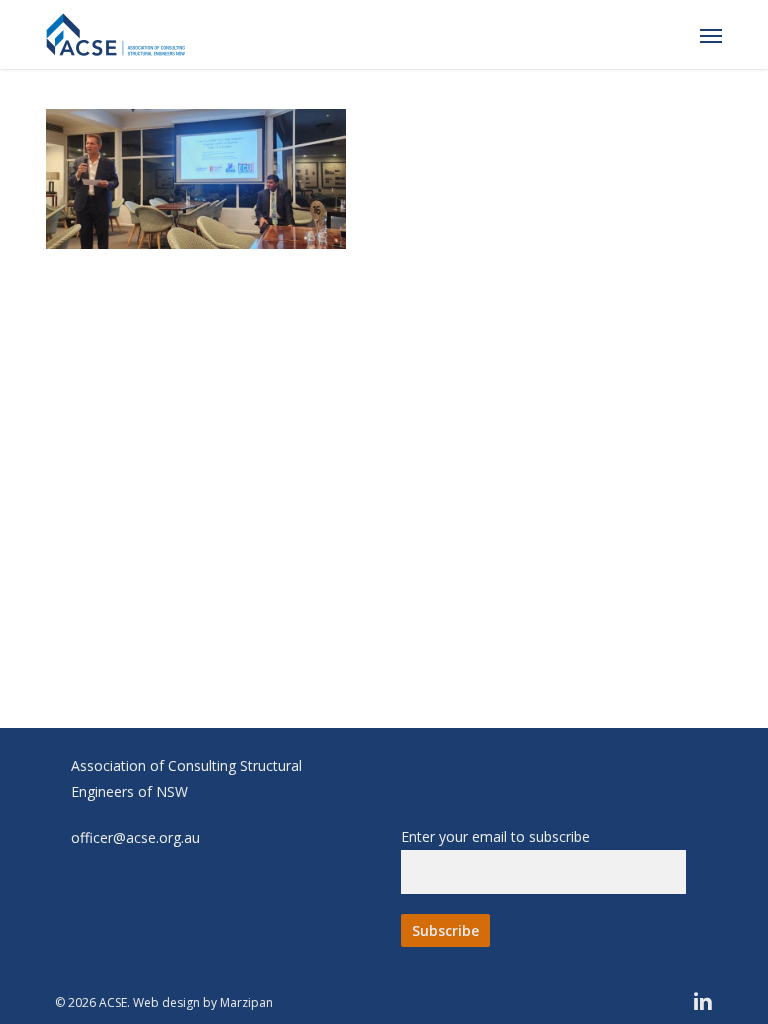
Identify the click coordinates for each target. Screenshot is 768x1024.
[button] (711, 35)
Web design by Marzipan (203, 1002)
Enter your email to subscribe (495, 836)
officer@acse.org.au (135, 837)
